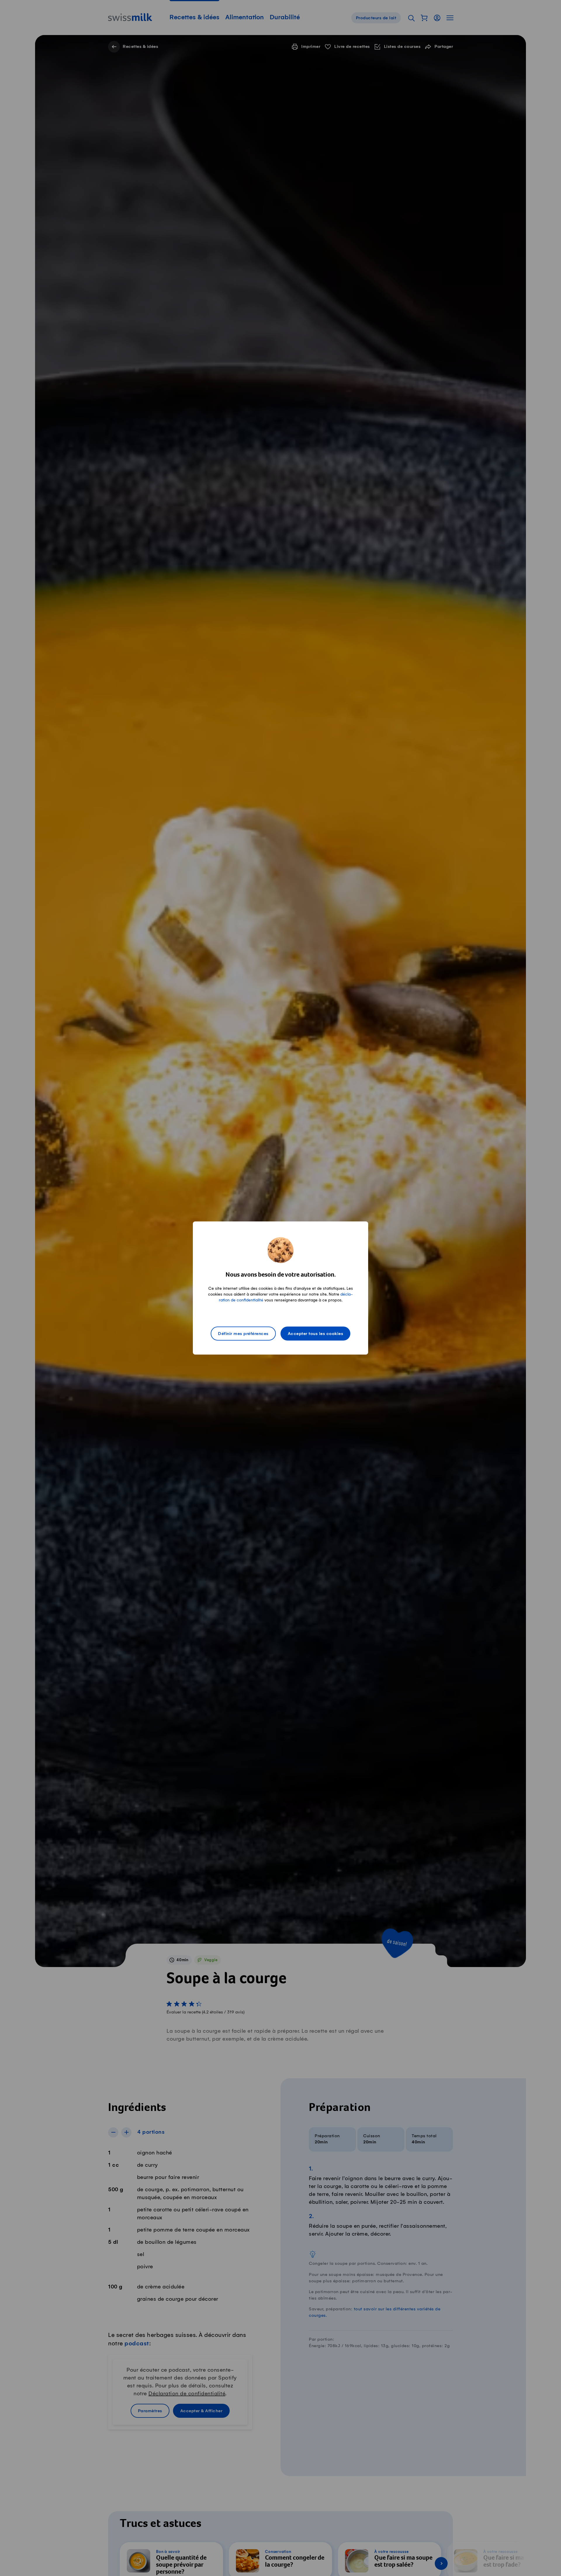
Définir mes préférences (243, 1334)
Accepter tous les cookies (316, 1334)
